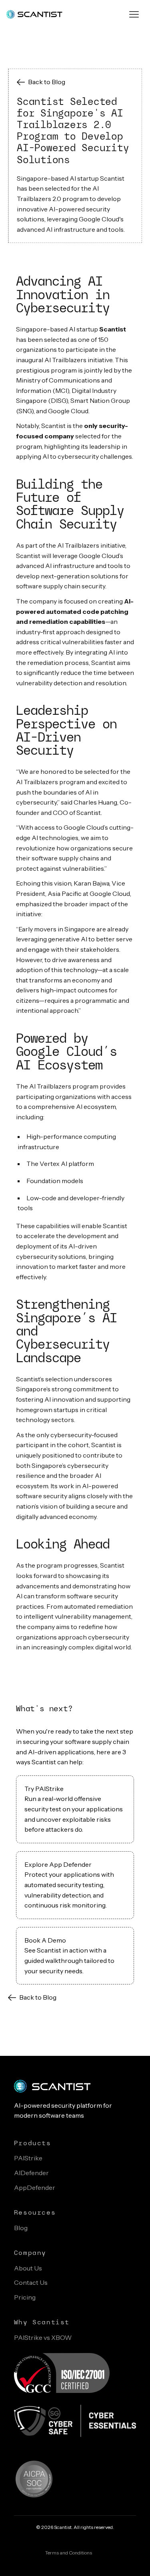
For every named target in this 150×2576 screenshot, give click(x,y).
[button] (134, 14)
